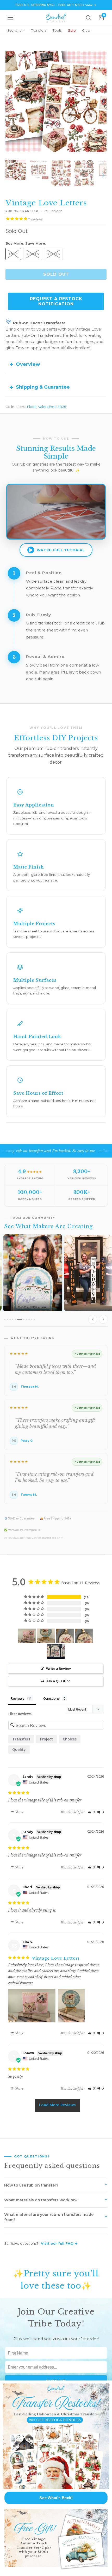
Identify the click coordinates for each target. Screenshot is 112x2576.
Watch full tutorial (61, 550)
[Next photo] (103, 1319)
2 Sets (33, 254)
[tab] (5, 1319)
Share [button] (19, 1812)
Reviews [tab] (17, 1698)
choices (70, 1739)
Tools (57, 30)
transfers (21, 1739)
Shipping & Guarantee (43, 387)
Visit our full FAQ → (59, 2243)
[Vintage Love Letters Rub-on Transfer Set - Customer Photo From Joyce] (56, 1652)
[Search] (88, 18)
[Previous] (9, 101)
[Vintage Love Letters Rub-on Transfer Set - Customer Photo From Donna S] (65, 1636)
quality (19, 1749)
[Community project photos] (56, 1280)
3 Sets (53, 254)
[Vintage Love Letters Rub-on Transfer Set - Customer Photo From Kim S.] (27, 1636)
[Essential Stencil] (56, 18)
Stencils (14, 30)
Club (86, 30)
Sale (72, 30)
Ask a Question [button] (58, 1681)
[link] (56, 2436)
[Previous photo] (93, 1319)
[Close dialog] (107, 2385)
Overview (28, 364)
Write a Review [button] (58, 1669)
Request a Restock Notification (56, 301)
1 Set (13, 254)
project (46, 1739)
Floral (32, 407)
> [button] (57, 2106)
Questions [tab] (51, 1698)
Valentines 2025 (52, 407)
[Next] (103, 101)
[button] (92, 1812)
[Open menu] (10, 18)
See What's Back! (56, 2498)
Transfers (39, 30)
